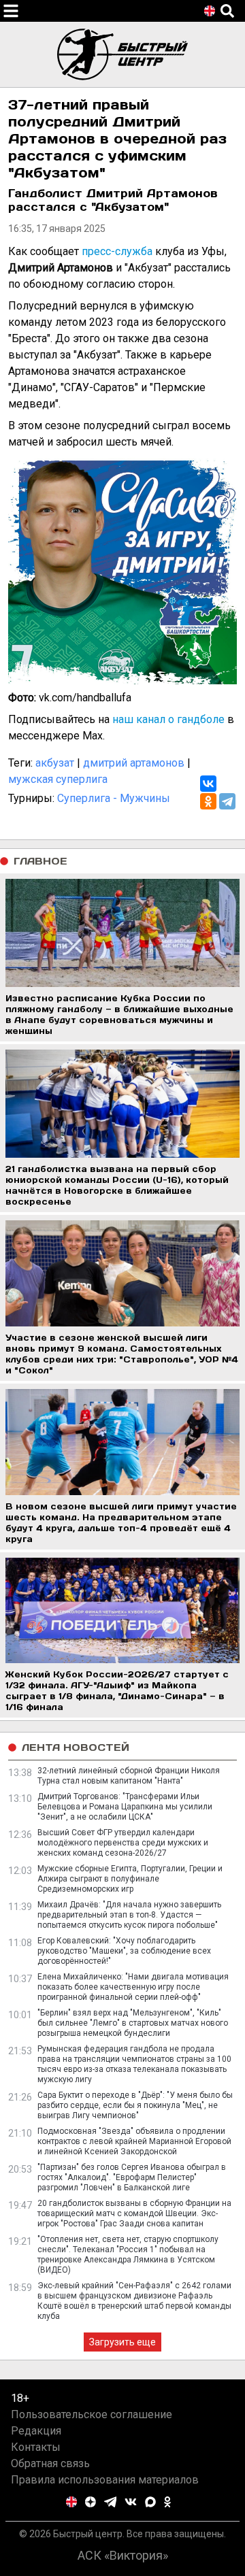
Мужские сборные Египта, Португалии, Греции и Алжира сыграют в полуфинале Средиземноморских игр (130, 1879)
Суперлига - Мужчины (114, 798)
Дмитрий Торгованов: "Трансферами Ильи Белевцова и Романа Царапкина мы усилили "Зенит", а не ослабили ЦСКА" (125, 1807)
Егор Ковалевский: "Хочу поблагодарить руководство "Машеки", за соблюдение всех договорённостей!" (124, 1951)
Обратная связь (50, 2463)
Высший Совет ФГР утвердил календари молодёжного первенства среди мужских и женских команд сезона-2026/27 (123, 1843)
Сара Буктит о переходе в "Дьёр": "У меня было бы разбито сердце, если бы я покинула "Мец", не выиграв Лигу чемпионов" (135, 2105)
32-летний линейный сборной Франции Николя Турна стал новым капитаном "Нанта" (129, 1776)
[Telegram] (227, 801)
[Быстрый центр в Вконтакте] (131, 2502)
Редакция (36, 2431)
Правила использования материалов (105, 2480)
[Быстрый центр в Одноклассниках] (167, 2502)
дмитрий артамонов (134, 763)
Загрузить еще (122, 2342)
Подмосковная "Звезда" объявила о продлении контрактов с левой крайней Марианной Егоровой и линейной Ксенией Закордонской (134, 2141)
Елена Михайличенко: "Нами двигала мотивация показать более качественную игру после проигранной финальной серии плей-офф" (133, 1987)
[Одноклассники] (208, 801)
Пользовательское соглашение (92, 2414)
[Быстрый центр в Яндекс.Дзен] (91, 2502)
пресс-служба (117, 251)
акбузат (55, 763)
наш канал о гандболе (168, 719)
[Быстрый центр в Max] (150, 2502)
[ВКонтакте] (208, 784)
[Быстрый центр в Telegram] (111, 2502)
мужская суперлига (58, 779)
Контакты (36, 2447)
